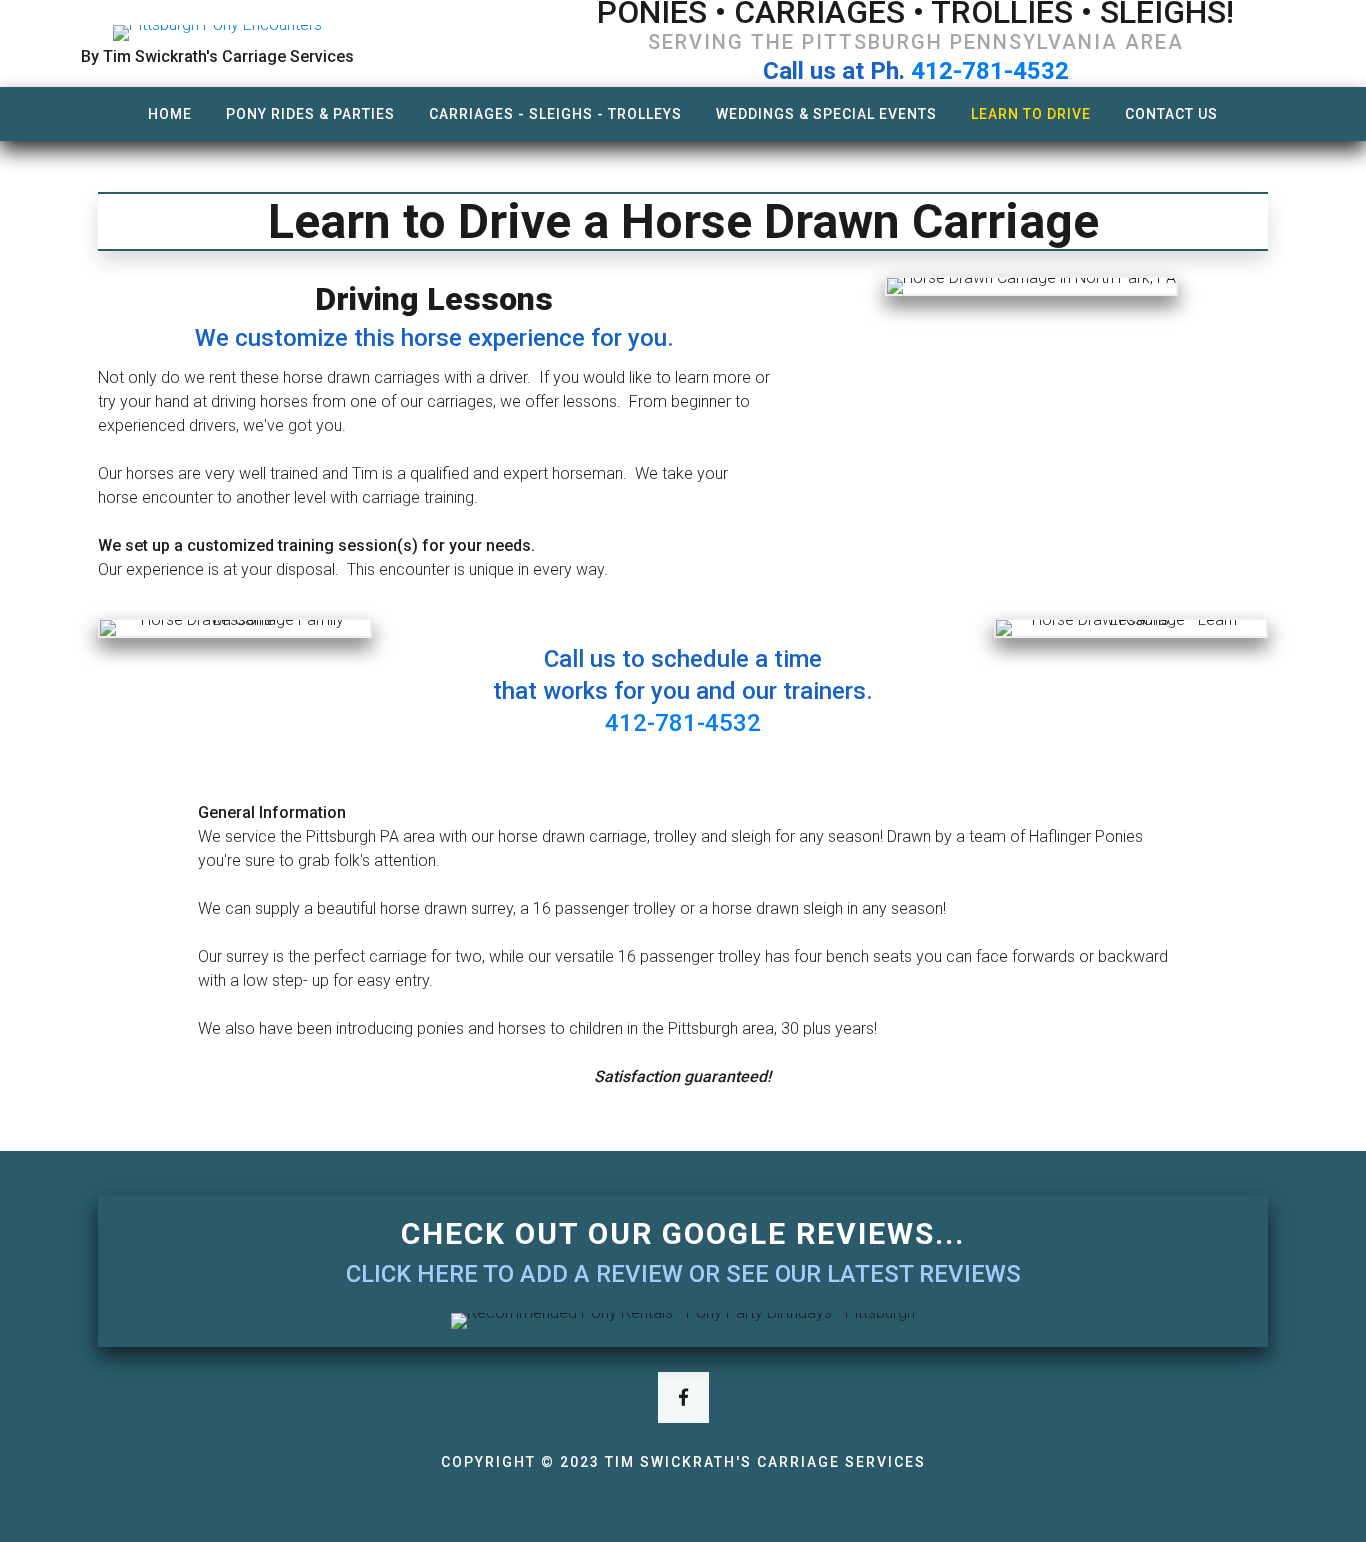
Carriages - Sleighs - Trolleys (555, 114)
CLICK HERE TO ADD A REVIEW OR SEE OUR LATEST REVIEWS (683, 1274)
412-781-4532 (990, 71)
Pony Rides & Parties (310, 114)
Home (170, 114)
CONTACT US (1171, 114)
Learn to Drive (1031, 114)
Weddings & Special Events (826, 114)
